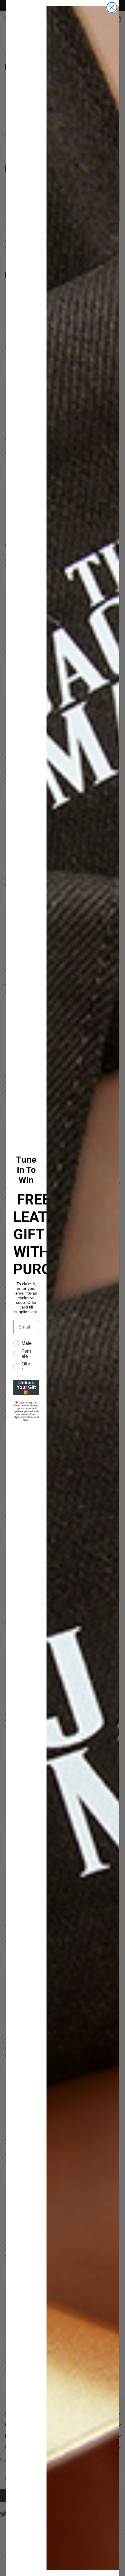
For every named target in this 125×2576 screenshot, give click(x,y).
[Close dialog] (112, 7)
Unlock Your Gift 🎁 (26, 1387)
